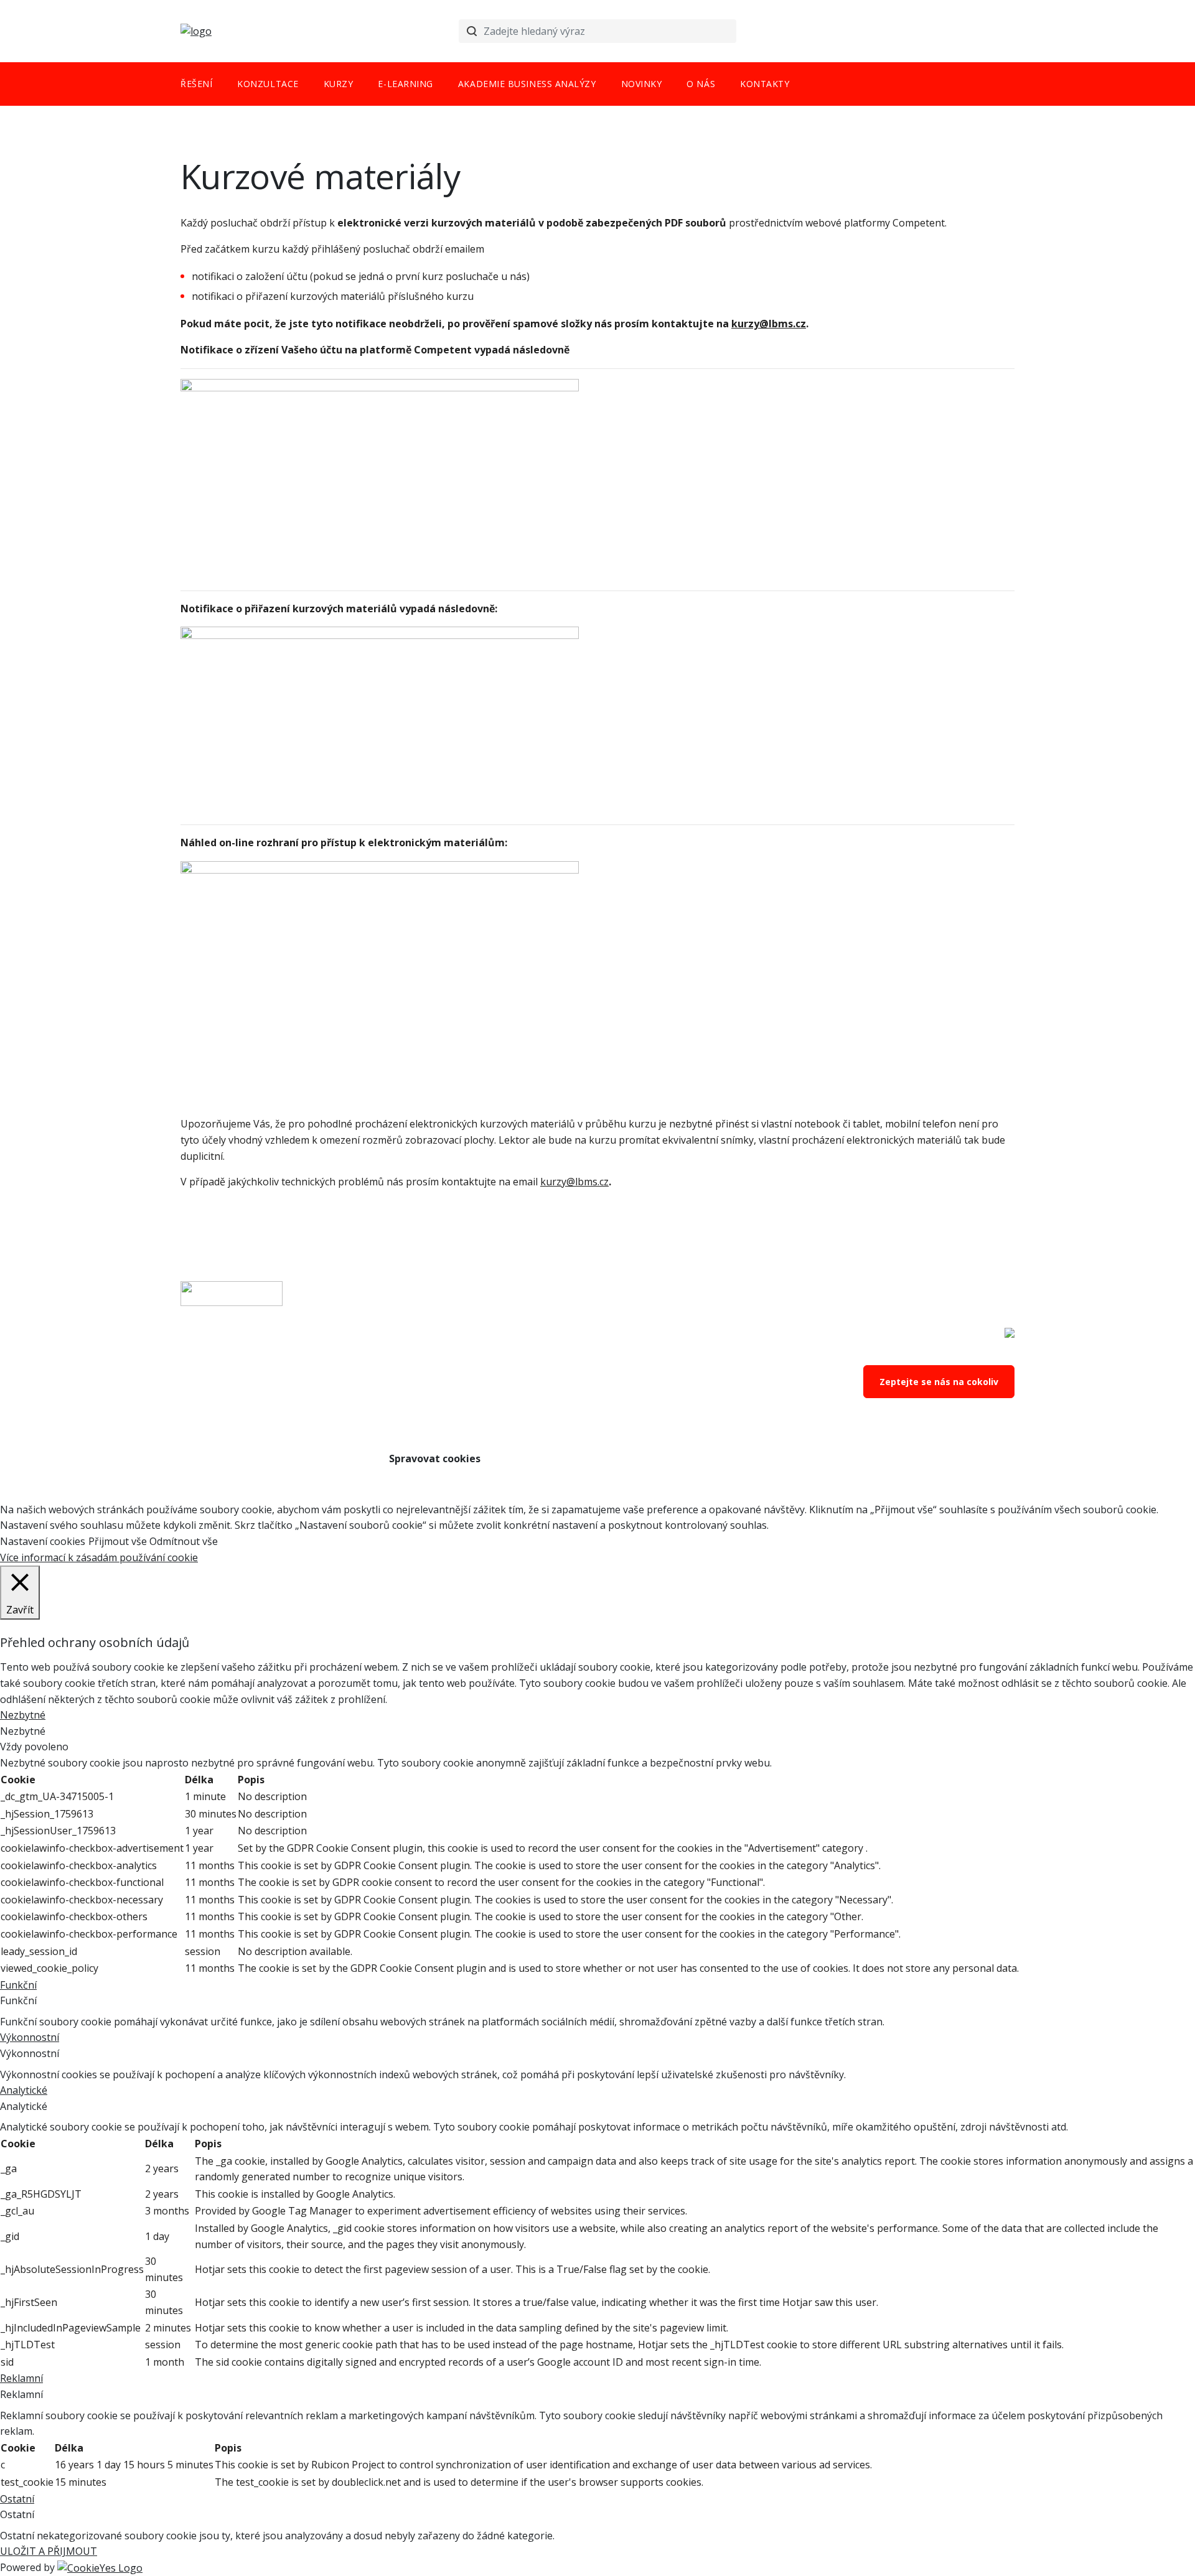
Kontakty (765, 84)
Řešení (196, 84)
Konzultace (268, 84)
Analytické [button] (24, 2090)
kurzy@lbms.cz (574, 1182)
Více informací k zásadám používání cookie (99, 1557)
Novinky (642, 84)
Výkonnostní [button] (30, 2037)
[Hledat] (472, 31)
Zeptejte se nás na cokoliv (939, 1382)
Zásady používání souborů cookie (471, 1434)
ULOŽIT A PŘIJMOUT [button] (49, 2551)
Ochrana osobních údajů (449, 1409)
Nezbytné (23, 1731)
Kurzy (339, 84)
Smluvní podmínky (435, 1385)
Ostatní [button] (17, 2499)
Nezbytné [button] (23, 1715)
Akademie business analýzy (527, 84)
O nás (701, 84)
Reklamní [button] (21, 2378)
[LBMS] (196, 31)
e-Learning (405, 84)
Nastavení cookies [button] (43, 1541)
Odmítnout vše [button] (184, 1541)
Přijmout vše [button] (118, 1541)
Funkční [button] (18, 1985)
